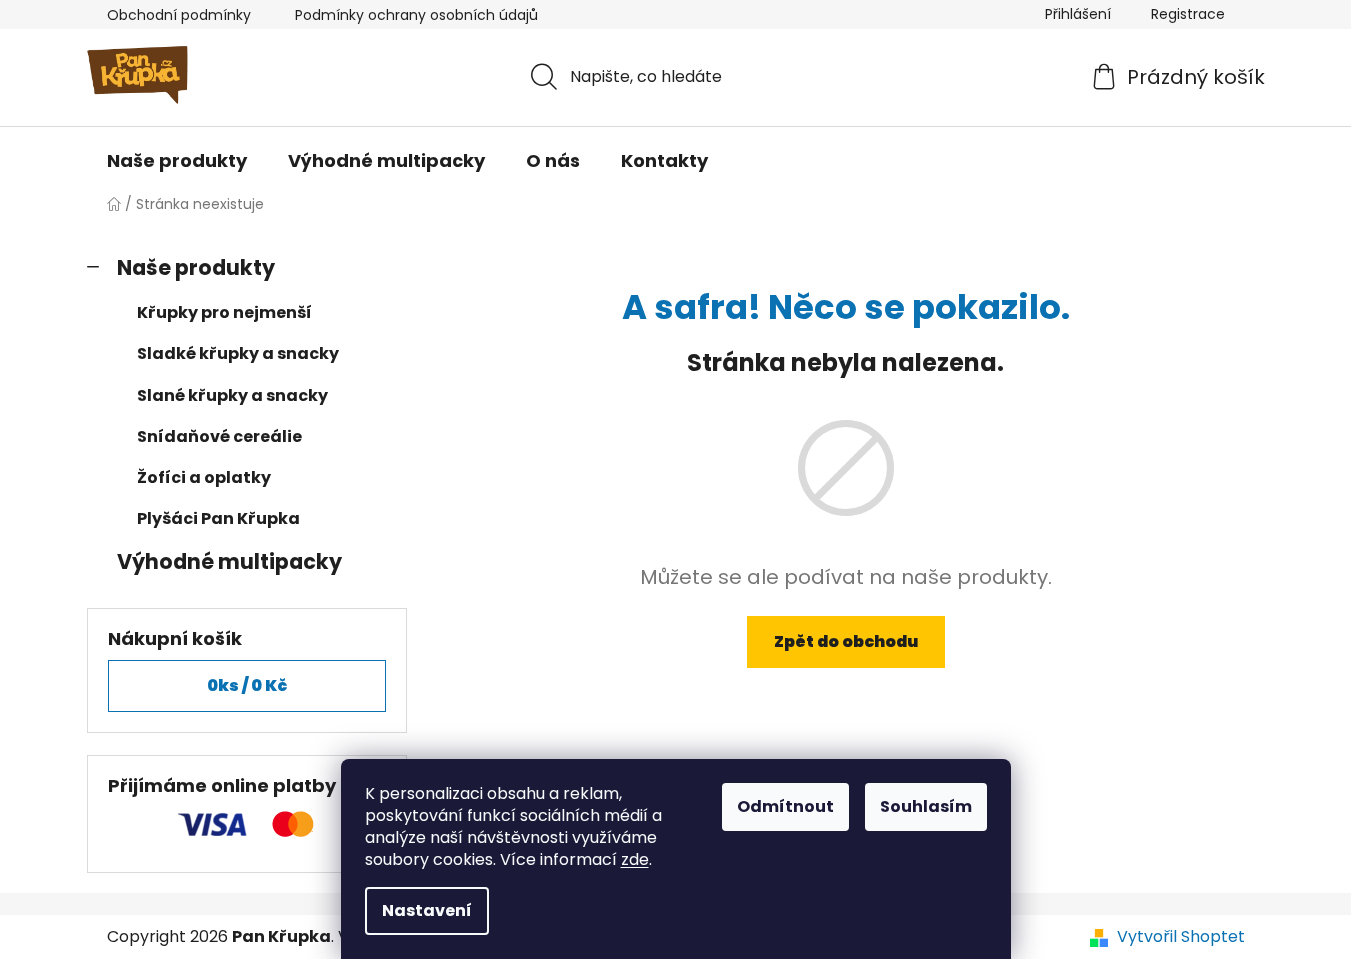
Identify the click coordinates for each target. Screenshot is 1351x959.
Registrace (1188, 14)
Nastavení (427, 910)
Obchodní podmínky (179, 15)
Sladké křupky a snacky (238, 353)
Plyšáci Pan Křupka (218, 518)
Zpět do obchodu (846, 641)
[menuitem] (177, 161)
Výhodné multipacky (229, 561)
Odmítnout (785, 806)
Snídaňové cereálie (219, 436)
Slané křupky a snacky (232, 395)
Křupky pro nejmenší (224, 312)
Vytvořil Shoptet (1181, 937)
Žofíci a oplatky (204, 477)
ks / (247, 685)
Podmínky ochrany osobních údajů (416, 15)
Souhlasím (926, 806)
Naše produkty (196, 267)
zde (635, 859)
